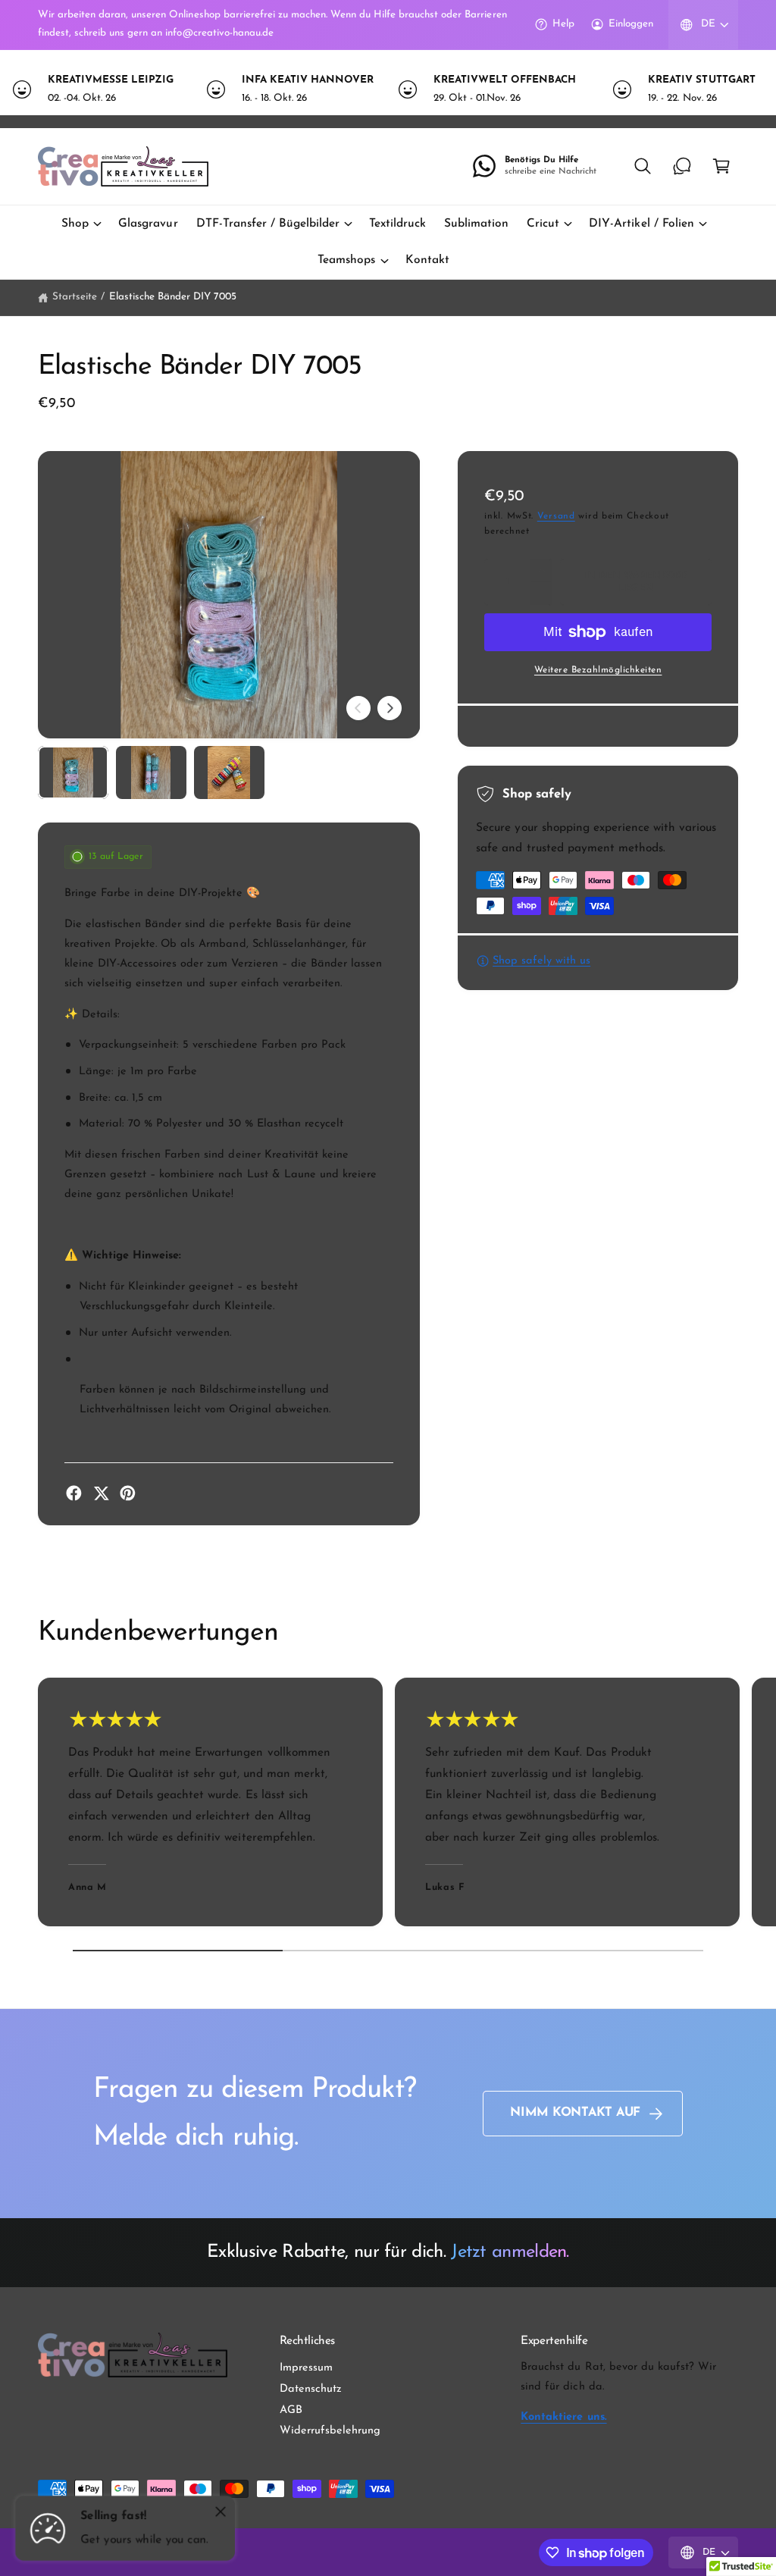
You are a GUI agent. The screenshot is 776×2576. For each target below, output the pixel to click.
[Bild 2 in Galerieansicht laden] (151, 772)
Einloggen (631, 24)
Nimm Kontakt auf (575, 2113)
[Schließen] (221, 2512)
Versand (556, 516)
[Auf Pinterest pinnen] (128, 1493)
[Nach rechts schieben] (390, 708)
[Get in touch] (682, 166)
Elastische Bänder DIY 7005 (173, 297)
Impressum (306, 2368)
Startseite (75, 297)
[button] (643, 166)
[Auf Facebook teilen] (74, 1493)
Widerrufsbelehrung (330, 2431)
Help (563, 24)
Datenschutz (311, 2389)
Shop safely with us (541, 961)
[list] (388, 90)
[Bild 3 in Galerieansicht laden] (229, 772)
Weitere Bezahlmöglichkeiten (598, 670)
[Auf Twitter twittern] (101, 1493)
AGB (291, 2410)
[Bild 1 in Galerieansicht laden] (73, 772)
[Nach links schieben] (358, 708)
